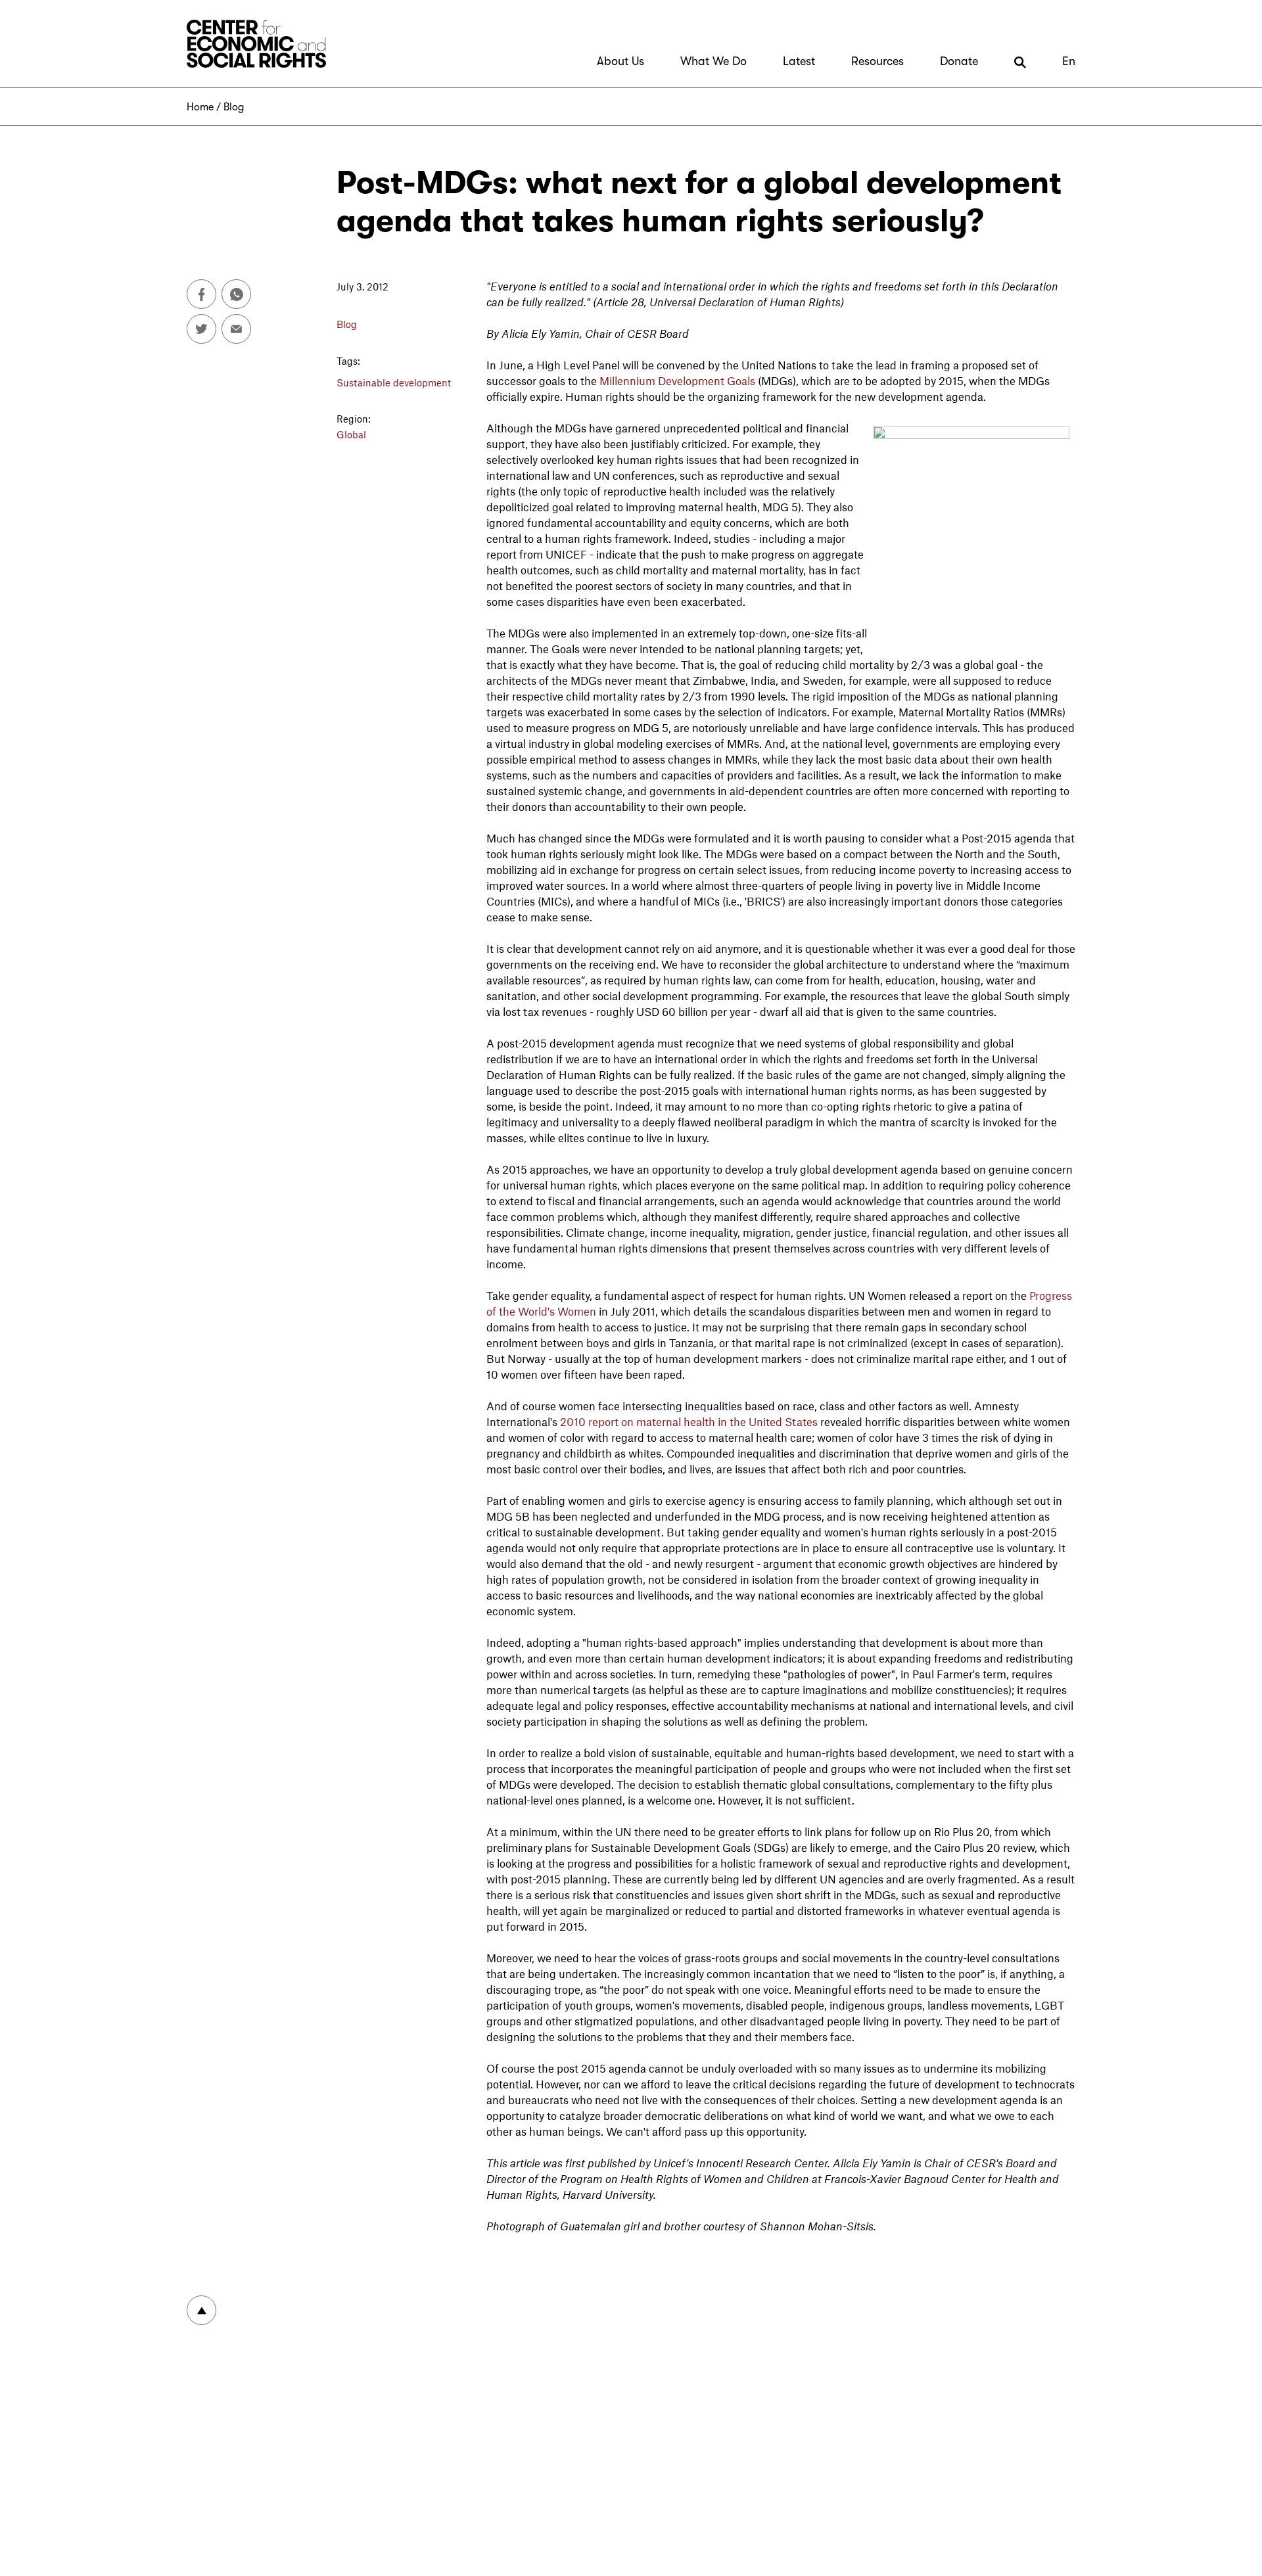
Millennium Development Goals (677, 380)
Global (351, 434)
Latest (799, 61)
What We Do (713, 61)
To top (201, 2310)
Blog (234, 107)
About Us (620, 61)
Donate (959, 61)
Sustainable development (394, 382)
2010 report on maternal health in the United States (689, 1421)
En (1069, 61)
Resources (877, 61)
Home (200, 107)
